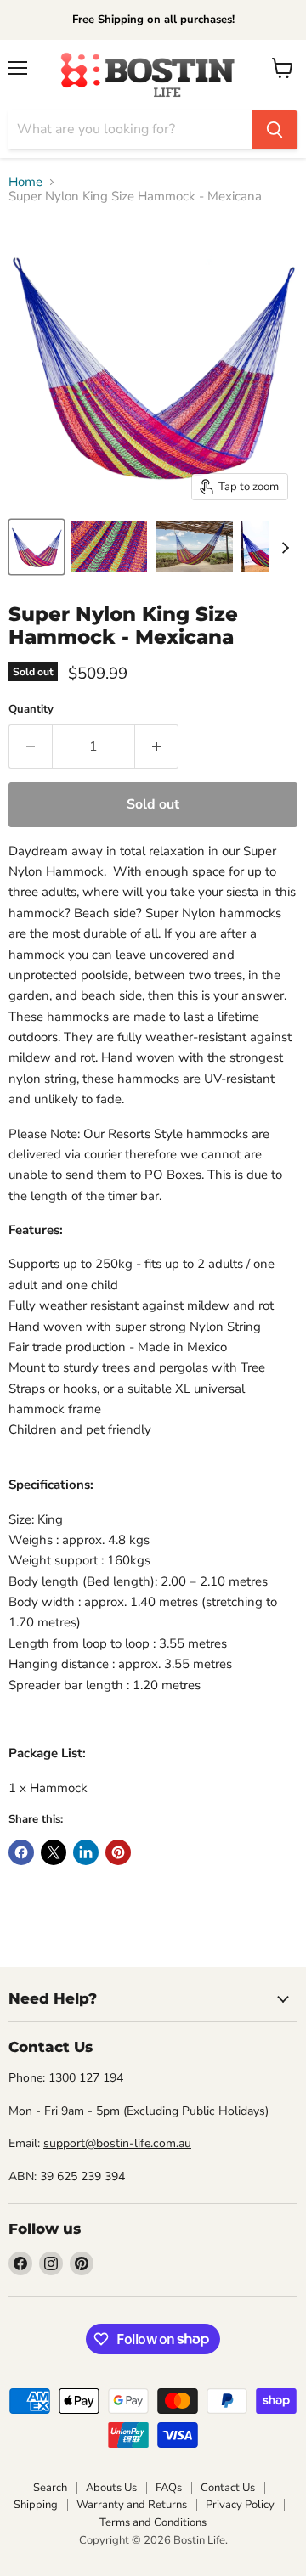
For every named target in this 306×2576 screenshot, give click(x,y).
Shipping (36, 2505)
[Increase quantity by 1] (157, 747)
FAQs (169, 2488)
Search (50, 2488)
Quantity (31, 710)
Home (25, 182)
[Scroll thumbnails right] (282, 548)
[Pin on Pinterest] (118, 1852)
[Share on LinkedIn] (86, 1852)
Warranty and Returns (132, 2505)
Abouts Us (111, 2488)
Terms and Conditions (153, 2522)
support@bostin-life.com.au (117, 2143)
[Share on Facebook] (21, 1852)
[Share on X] (54, 1852)
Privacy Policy (240, 2505)
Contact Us (228, 2488)
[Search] (275, 130)
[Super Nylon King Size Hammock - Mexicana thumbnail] (37, 547)
